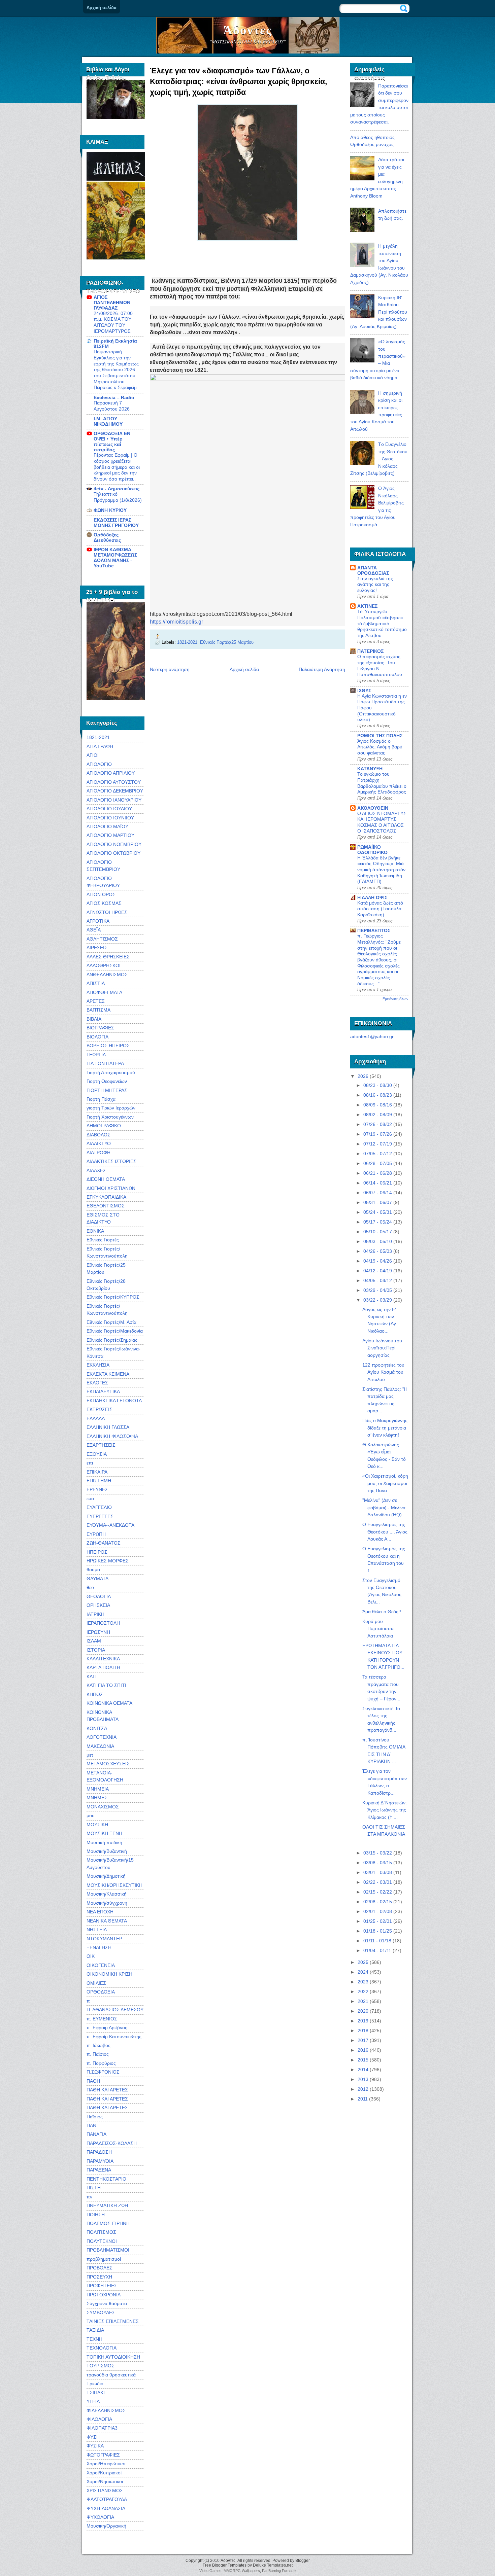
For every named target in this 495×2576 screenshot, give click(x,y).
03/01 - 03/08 (378, 1872)
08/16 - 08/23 (378, 1095)
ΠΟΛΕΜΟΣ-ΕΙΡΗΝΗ (108, 2223)
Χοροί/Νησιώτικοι (105, 2481)
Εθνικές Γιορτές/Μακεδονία (115, 1331)
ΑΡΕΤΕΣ (96, 1001)
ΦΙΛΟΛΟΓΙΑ (99, 2419)
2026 (363, 1076)
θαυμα (93, 1569)
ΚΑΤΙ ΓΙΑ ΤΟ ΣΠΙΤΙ (106, 1685)
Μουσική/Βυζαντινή (107, 1851)
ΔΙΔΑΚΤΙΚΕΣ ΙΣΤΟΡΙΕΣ (111, 1161)
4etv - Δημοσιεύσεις (117, 489)
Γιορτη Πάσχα (101, 1099)
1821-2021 (98, 737)
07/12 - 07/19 (378, 1144)
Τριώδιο (95, 2384)
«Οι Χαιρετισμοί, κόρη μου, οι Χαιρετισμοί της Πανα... (385, 1483)
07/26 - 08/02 (378, 1124)
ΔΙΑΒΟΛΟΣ (98, 1135)
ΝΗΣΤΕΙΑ (97, 1930)
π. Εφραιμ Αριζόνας (107, 2027)
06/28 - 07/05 (378, 1163)
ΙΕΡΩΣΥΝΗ (98, 1632)
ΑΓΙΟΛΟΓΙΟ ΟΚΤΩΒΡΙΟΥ (113, 853)
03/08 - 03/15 (378, 1863)
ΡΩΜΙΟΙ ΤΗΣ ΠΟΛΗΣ (380, 736)
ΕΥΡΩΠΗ (96, 1534)
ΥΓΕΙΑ (93, 2401)
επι (90, 1463)
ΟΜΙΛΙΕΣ (96, 1983)
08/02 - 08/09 (378, 1115)
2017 (363, 2040)
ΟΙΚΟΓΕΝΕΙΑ (101, 1965)
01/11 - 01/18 (377, 1941)
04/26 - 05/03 (378, 1251)
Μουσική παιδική (104, 1842)
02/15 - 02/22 (378, 1892)
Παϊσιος (95, 2117)
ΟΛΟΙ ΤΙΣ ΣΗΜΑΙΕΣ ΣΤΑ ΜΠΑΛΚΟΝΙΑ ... (384, 1834)
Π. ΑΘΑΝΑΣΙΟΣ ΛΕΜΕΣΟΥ (115, 2010)
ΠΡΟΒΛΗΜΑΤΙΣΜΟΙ (108, 2250)
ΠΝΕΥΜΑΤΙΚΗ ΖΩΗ (107, 2206)
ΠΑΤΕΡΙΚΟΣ (370, 651)
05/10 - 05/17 (378, 1232)
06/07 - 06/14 (378, 1193)
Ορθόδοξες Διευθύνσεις (107, 537)
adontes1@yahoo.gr (372, 1036)
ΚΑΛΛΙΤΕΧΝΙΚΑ (103, 1659)
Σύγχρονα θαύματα (107, 2303)
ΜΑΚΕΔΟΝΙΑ (100, 1746)
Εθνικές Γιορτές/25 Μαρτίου (227, 642)
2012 (363, 2089)
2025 (363, 1962)
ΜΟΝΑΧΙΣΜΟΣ (103, 1807)
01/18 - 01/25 (378, 1931)
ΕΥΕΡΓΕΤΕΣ (100, 1516)
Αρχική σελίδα (102, 8)
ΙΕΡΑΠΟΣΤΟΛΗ (103, 1623)
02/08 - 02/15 (378, 1902)
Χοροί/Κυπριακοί (104, 2473)
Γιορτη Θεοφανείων (107, 1081)
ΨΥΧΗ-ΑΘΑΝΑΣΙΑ (106, 2508)
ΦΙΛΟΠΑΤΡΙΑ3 (102, 2428)
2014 (363, 2070)
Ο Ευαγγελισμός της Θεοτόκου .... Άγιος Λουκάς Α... (385, 1532)
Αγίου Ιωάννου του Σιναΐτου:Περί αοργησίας (382, 1348)
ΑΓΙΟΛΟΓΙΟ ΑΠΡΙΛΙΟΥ (111, 773)
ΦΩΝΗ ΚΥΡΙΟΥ (110, 510)
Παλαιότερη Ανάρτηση (322, 669)
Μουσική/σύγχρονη (107, 1903)
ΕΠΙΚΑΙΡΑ (97, 1472)
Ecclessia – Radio (114, 397)
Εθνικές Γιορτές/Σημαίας (112, 1340)
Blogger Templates (229, 2565)
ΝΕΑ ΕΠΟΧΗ (100, 1912)
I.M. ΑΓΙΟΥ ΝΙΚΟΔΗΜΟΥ (108, 421)
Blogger (303, 2561)
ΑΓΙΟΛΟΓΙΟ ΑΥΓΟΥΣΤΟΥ (114, 782)
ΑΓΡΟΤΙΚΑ (98, 921)
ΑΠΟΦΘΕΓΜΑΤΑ (104, 992)
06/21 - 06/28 (378, 1173)
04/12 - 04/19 (378, 1271)
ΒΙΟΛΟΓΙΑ (97, 1037)
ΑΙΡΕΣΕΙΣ (97, 948)
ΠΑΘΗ (93, 2081)
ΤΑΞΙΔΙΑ (95, 2330)
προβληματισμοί (104, 2259)
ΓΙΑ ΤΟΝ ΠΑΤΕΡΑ (105, 1063)
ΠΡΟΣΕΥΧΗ (99, 2277)
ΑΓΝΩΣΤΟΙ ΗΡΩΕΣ (107, 912)
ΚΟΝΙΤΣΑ (97, 1728)
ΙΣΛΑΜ (94, 1641)
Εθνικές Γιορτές (103, 1240)
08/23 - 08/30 (378, 1085)
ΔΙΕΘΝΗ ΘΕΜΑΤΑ (106, 1179)
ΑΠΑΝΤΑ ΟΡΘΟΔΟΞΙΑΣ (373, 570)
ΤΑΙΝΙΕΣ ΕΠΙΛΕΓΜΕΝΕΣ (113, 2321)
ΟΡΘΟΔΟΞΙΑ (101, 1992)
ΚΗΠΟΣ (95, 1694)
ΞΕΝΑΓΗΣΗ (99, 1947)
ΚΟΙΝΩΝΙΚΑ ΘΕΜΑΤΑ (109, 1703)
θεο (90, 1587)
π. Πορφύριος (101, 2063)
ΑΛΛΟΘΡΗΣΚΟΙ (104, 965)
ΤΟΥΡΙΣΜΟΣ (101, 2366)
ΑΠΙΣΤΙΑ (96, 983)
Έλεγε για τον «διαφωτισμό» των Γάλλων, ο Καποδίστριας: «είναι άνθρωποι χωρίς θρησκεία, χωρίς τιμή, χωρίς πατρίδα (238, 81)
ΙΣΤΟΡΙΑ (96, 1650)
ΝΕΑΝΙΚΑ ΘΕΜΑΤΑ (107, 1921)
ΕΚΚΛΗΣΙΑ (98, 1365)
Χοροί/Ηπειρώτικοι (106, 2464)
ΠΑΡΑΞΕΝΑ (99, 2170)
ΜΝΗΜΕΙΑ (98, 1789)
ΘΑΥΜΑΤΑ (97, 1579)
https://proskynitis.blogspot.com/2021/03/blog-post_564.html (221, 614)
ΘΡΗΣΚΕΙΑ (98, 1605)
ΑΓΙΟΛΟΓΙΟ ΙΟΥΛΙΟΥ (109, 809)
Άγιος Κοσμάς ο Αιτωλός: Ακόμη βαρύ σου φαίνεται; (380, 747)
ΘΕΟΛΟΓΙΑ (99, 1596)
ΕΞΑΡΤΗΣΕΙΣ (101, 1445)
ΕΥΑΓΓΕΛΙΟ (99, 1507)
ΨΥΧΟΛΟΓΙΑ (100, 2517)
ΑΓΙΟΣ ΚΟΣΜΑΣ (104, 903)
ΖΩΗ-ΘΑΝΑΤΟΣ (104, 1543)
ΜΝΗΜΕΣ (97, 1798)
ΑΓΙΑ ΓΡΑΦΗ (100, 746)
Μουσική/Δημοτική (106, 1876)
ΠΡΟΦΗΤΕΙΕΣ (102, 2286)
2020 (363, 2011)
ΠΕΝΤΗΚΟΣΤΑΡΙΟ (106, 2179)
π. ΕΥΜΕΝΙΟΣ (102, 2019)
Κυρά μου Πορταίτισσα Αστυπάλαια (378, 1629)
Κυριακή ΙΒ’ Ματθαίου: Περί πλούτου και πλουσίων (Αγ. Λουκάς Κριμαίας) (379, 312)
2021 (363, 2001)
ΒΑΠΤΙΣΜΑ (98, 1010)
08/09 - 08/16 (378, 1105)
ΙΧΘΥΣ (364, 691)
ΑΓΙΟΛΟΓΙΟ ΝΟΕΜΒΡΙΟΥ (114, 844)
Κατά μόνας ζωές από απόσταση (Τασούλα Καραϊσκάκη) (380, 909)
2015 (363, 2060)
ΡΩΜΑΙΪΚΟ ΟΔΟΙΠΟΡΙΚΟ (372, 850)
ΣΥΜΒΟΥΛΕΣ (101, 2313)
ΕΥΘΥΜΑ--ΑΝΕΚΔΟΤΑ (110, 1525)
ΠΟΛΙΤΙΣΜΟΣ (101, 2232)
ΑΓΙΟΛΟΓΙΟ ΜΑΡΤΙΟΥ (110, 835)
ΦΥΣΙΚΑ (95, 2446)
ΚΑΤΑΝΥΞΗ (370, 769)
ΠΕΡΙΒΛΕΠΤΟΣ (374, 930)
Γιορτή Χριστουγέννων (110, 1117)
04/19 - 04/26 (378, 1261)
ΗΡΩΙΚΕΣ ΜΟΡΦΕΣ (108, 1561)
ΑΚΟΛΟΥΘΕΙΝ (373, 808)
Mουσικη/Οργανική (106, 2526)
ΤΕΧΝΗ (94, 2339)
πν (89, 2197)
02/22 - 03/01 (378, 1882)
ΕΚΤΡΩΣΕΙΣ (100, 1409)
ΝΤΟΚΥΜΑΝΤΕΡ (104, 1939)
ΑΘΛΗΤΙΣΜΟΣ (102, 939)
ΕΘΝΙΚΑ (95, 1231)
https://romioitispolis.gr (176, 622)
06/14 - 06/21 (378, 1183)
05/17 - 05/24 (378, 1222)
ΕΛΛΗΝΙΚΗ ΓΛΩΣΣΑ (108, 1427)
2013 (363, 2079)
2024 (363, 1972)
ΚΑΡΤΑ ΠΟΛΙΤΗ (103, 1667)
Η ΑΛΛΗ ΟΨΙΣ (372, 897)
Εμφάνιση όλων (395, 999)
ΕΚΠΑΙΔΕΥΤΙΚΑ (103, 1391)
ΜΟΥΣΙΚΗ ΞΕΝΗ (104, 1833)
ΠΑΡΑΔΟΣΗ (99, 2152)
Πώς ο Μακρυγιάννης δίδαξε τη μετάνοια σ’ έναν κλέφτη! (385, 1428)
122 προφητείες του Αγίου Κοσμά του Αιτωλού (383, 1372)
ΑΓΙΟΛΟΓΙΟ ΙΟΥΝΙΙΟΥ (110, 818)
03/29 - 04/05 (378, 1290)
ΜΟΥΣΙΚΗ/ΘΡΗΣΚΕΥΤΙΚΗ (114, 1885)
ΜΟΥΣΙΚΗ (97, 1825)
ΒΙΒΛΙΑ (94, 1019)
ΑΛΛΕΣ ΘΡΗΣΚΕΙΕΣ (108, 957)
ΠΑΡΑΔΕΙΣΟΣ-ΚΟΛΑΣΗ (112, 2143)
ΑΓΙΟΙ (93, 755)
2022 (363, 1991)
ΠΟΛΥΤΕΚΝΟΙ (102, 2241)
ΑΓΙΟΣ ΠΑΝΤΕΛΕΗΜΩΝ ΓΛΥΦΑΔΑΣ (112, 303)
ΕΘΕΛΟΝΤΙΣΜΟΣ (106, 1206)
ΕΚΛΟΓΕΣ (97, 1383)
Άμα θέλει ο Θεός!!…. (385, 1612)
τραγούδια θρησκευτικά (111, 2375)
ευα (90, 1498)
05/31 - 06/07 (378, 1202)
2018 (363, 2031)
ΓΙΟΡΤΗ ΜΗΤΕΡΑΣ (107, 1090)
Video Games (210, 2571)
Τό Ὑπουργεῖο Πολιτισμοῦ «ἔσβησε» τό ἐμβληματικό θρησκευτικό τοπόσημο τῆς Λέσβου (382, 624)
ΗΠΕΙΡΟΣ (97, 1552)
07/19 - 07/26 (378, 1134)
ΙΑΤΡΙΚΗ (95, 1614)
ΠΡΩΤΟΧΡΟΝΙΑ (104, 2295)
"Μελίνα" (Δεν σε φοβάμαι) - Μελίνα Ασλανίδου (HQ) (384, 1507)
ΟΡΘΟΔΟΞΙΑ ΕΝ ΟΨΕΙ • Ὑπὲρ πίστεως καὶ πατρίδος (112, 442)
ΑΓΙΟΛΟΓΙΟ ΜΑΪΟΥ (107, 826)
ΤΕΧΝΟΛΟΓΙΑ (102, 2348)
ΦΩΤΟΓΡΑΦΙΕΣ (103, 2455)
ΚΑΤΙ (92, 1677)
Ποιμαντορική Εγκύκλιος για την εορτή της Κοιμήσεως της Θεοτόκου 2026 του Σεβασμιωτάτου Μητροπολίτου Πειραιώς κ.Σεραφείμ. (116, 370)
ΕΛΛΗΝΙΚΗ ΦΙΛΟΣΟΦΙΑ (112, 1436)
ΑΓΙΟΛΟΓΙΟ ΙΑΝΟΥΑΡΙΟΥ (114, 800)
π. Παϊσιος (98, 2054)
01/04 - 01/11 (377, 1950)
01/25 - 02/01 (378, 1921)
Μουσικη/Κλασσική (107, 1894)
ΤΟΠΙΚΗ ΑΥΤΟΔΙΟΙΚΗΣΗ (113, 2357)
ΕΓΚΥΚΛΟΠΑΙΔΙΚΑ (106, 1197)
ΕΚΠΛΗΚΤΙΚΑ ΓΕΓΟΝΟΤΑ (114, 1401)
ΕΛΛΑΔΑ (96, 1418)
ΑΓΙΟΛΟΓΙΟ (99, 764)
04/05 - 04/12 (378, 1280)
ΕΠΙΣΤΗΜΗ (99, 1481)
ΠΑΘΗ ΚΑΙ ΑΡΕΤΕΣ (107, 2090)
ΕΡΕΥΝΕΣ (97, 1489)
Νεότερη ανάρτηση (170, 669)
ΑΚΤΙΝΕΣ (367, 606)
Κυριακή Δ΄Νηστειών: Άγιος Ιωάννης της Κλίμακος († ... (385, 1810)
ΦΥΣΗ (93, 2437)
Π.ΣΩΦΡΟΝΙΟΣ (103, 2072)
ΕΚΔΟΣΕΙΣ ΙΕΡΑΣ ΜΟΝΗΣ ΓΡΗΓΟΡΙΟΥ (116, 523)
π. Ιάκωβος (98, 2045)
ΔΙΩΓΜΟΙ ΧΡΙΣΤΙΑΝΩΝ (111, 1188)
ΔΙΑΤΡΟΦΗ (98, 1153)
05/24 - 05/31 (378, 1212)
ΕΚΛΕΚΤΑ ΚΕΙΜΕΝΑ (108, 1374)
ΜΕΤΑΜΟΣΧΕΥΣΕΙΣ (108, 1764)
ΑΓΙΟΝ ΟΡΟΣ (101, 894)
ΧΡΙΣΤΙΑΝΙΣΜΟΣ (105, 2491)
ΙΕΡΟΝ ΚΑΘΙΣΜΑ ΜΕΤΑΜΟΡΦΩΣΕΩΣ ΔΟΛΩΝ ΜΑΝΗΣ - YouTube (115, 558)
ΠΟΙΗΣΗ (96, 2215)
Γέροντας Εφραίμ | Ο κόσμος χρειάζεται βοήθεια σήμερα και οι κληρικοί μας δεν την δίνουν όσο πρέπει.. (117, 467)
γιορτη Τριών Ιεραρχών (111, 1108)
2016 (363, 2050)
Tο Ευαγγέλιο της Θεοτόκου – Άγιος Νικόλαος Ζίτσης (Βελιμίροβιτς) (379, 459)
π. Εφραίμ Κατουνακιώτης (114, 2037)
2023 (363, 1982)
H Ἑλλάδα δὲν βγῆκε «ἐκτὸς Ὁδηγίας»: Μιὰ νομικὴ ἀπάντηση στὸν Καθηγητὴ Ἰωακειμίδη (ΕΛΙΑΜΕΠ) (381, 870)
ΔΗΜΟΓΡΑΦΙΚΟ (104, 1126)
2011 (363, 2099)
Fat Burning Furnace (279, 2571)
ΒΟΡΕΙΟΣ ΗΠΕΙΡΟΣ (108, 1046)
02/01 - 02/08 (378, 1911)
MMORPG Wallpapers (242, 2571)
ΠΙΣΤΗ (94, 2188)
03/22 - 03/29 (378, 1300)
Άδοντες (248, 30)
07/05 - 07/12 (378, 1154)
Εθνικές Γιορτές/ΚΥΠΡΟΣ (113, 1297)
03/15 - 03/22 (378, 1853)
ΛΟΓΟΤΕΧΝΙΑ (102, 1737)
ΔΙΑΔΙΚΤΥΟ (99, 1143)
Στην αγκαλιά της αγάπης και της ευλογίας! (375, 585)
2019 (363, 2021)
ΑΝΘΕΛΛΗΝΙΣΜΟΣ (107, 975)
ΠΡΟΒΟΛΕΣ (100, 2268)
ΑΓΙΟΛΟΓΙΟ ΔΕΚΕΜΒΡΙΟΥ (115, 791)
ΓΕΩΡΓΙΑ (96, 1055)
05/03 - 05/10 (378, 1241)
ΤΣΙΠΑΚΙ (96, 2393)
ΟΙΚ (91, 1956)
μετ (90, 1755)
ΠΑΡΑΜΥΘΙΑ (100, 2161)
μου (91, 1815)
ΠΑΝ (91, 2125)
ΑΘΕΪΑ (94, 930)
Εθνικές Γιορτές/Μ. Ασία (111, 1322)
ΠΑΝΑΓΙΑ (96, 2134)
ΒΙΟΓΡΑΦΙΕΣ (100, 1028)
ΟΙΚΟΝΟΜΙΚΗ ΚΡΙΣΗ (109, 1974)
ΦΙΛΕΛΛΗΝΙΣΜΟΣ (106, 2410)
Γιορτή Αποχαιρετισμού (111, 1072)
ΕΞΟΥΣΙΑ (97, 1454)
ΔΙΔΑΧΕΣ (96, 1170)
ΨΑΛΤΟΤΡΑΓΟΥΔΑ (107, 2499)
